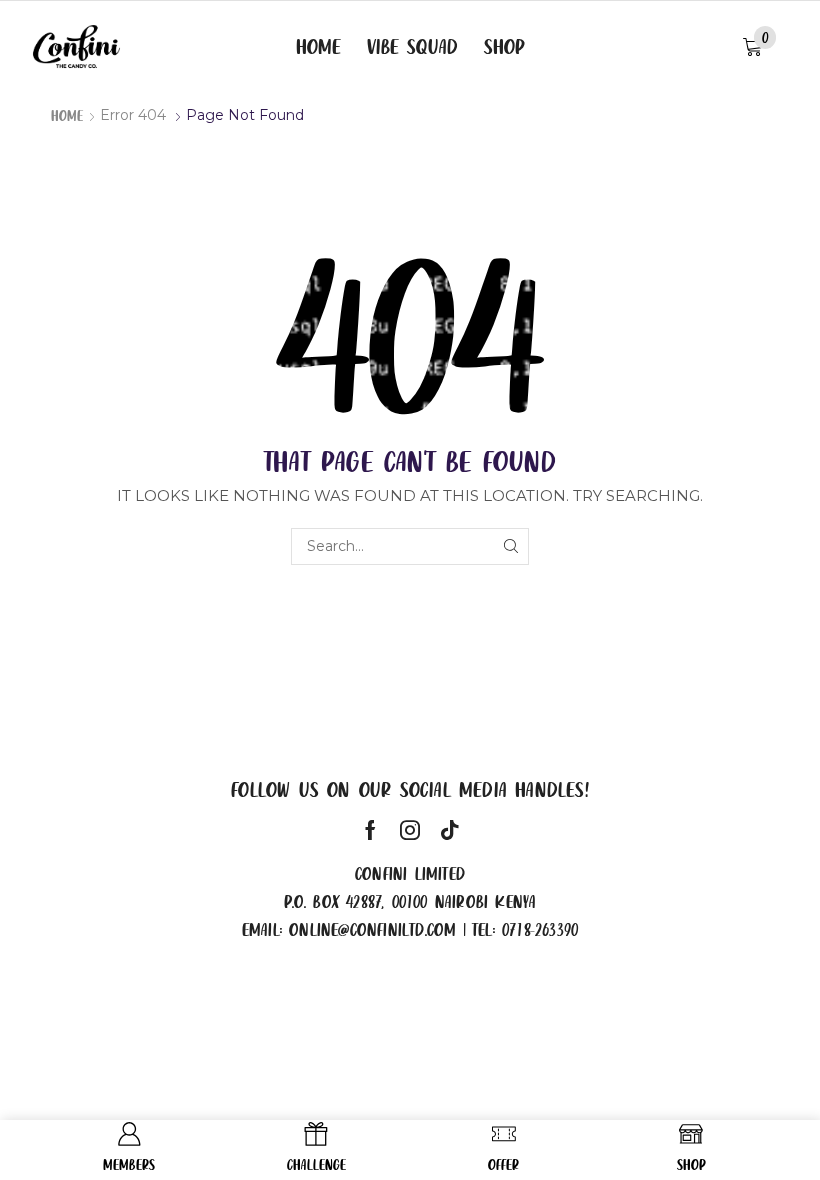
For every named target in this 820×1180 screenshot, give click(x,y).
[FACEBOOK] (370, 830)
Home (67, 115)
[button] (759, 47)
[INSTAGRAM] (410, 830)
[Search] (510, 546)
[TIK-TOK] (450, 830)
